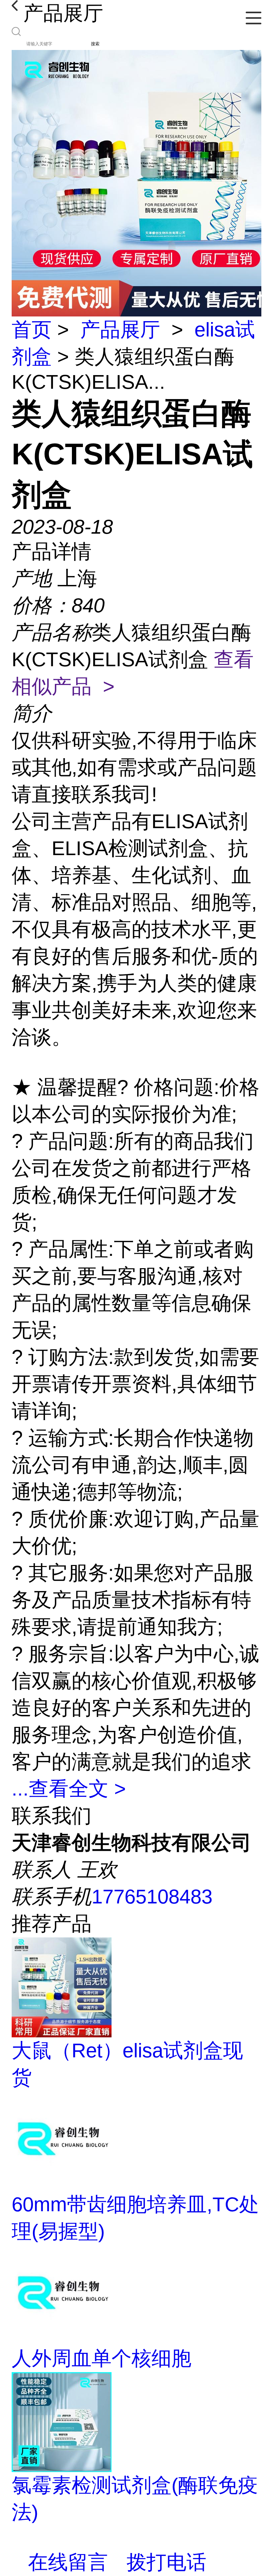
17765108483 (152, 1897)
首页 (32, 330)
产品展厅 (120, 330)
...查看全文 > (69, 1789)
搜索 (95, 44)
